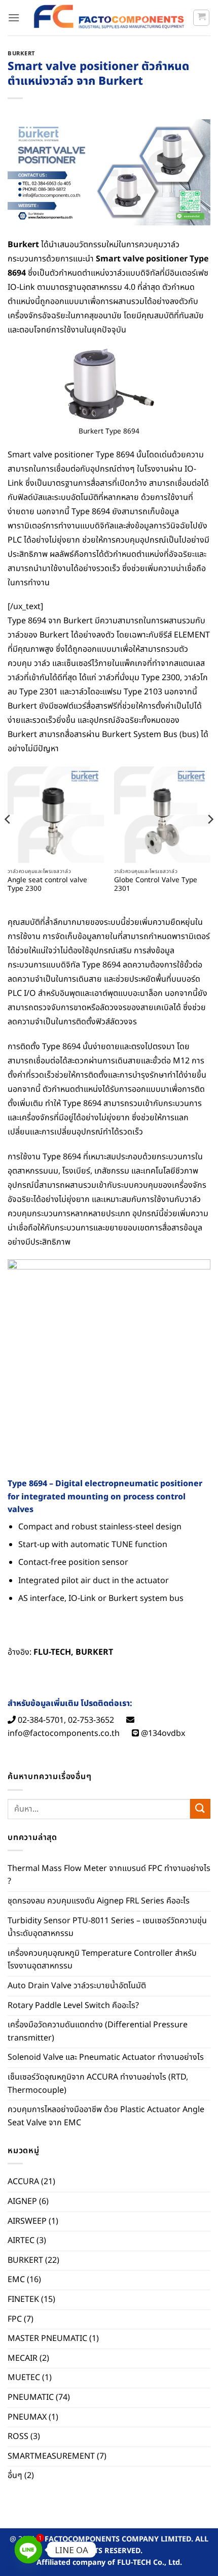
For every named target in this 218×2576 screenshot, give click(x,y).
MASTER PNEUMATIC (47, 2338)
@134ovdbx (162, 1733)
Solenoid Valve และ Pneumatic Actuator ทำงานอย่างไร (106, 2057)
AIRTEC (21, 2240)
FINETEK (23, 2299)
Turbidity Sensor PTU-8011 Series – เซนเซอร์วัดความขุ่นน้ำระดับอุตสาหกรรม (107, 1927)
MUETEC (24, 2378)
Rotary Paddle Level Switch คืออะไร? (73, 2005)
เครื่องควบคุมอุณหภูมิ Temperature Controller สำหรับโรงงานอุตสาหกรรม (102, 1960)
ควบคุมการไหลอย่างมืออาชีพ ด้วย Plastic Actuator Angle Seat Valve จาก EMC (106, 2116)
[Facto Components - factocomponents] (109, 18)
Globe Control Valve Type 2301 (156, 885)
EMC (16, 2280)
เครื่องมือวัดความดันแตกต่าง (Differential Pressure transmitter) (98, 2031)
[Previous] (8, 840)
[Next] (210, 840)
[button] (14, 18)
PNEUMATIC (31, 2397)
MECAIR (23, 2358)
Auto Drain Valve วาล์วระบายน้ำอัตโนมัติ (77, 1986)
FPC (15, 2319)
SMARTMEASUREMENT (51, 2456)
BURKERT (22, 54)
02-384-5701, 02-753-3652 (65, 1720)
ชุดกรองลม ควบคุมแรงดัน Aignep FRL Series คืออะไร (99, 1901)
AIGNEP (22, 2201)
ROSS (18, 2436)
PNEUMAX (27, 2417)
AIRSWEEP (27, 2221)
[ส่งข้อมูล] (200, 1809)
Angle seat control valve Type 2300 (47, 885)
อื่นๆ (15, 2475)
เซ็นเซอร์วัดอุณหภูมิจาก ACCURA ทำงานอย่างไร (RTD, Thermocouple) (98, 2084)
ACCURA (23, 2182)
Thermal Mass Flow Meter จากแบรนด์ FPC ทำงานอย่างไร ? (109, 1875)
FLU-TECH (52, 1652)
